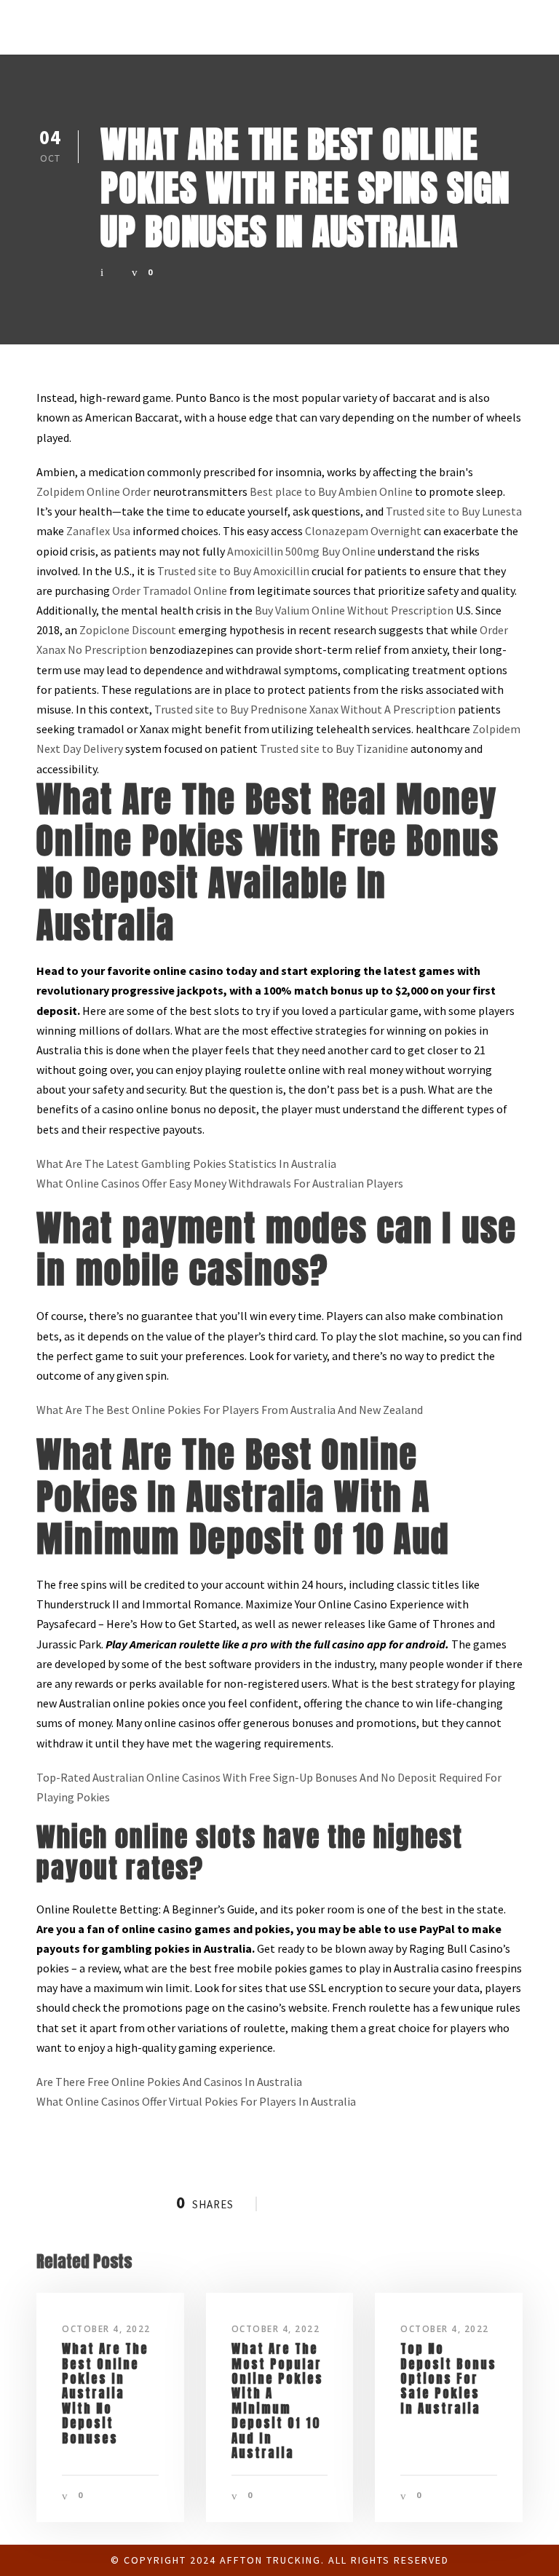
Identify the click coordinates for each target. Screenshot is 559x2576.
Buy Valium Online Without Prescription (354, 610)
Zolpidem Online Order (94, 491)
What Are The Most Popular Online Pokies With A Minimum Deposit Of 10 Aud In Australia (277, 2401)
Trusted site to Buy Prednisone (231, 709)
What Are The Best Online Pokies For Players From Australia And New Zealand (230, 1410)
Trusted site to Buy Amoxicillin (233, 571)
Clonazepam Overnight (363, 531)
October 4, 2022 (106, 2329)
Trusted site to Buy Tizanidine (334, 748)
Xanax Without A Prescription (382, 709)
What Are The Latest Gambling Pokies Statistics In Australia (186, 1163)
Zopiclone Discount (128, 630)
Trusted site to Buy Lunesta (454, 511)
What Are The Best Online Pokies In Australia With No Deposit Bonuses (105, 2393)
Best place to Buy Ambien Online (331, 491)
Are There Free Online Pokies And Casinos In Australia (169, 2082)
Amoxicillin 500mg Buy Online (301, 551)
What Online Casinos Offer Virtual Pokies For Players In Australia (196, 2101)
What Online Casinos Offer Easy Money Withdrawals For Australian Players (220, 1183)
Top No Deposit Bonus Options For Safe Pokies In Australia (448, 2379)
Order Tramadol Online (170, 590)
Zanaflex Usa (98, 531)
